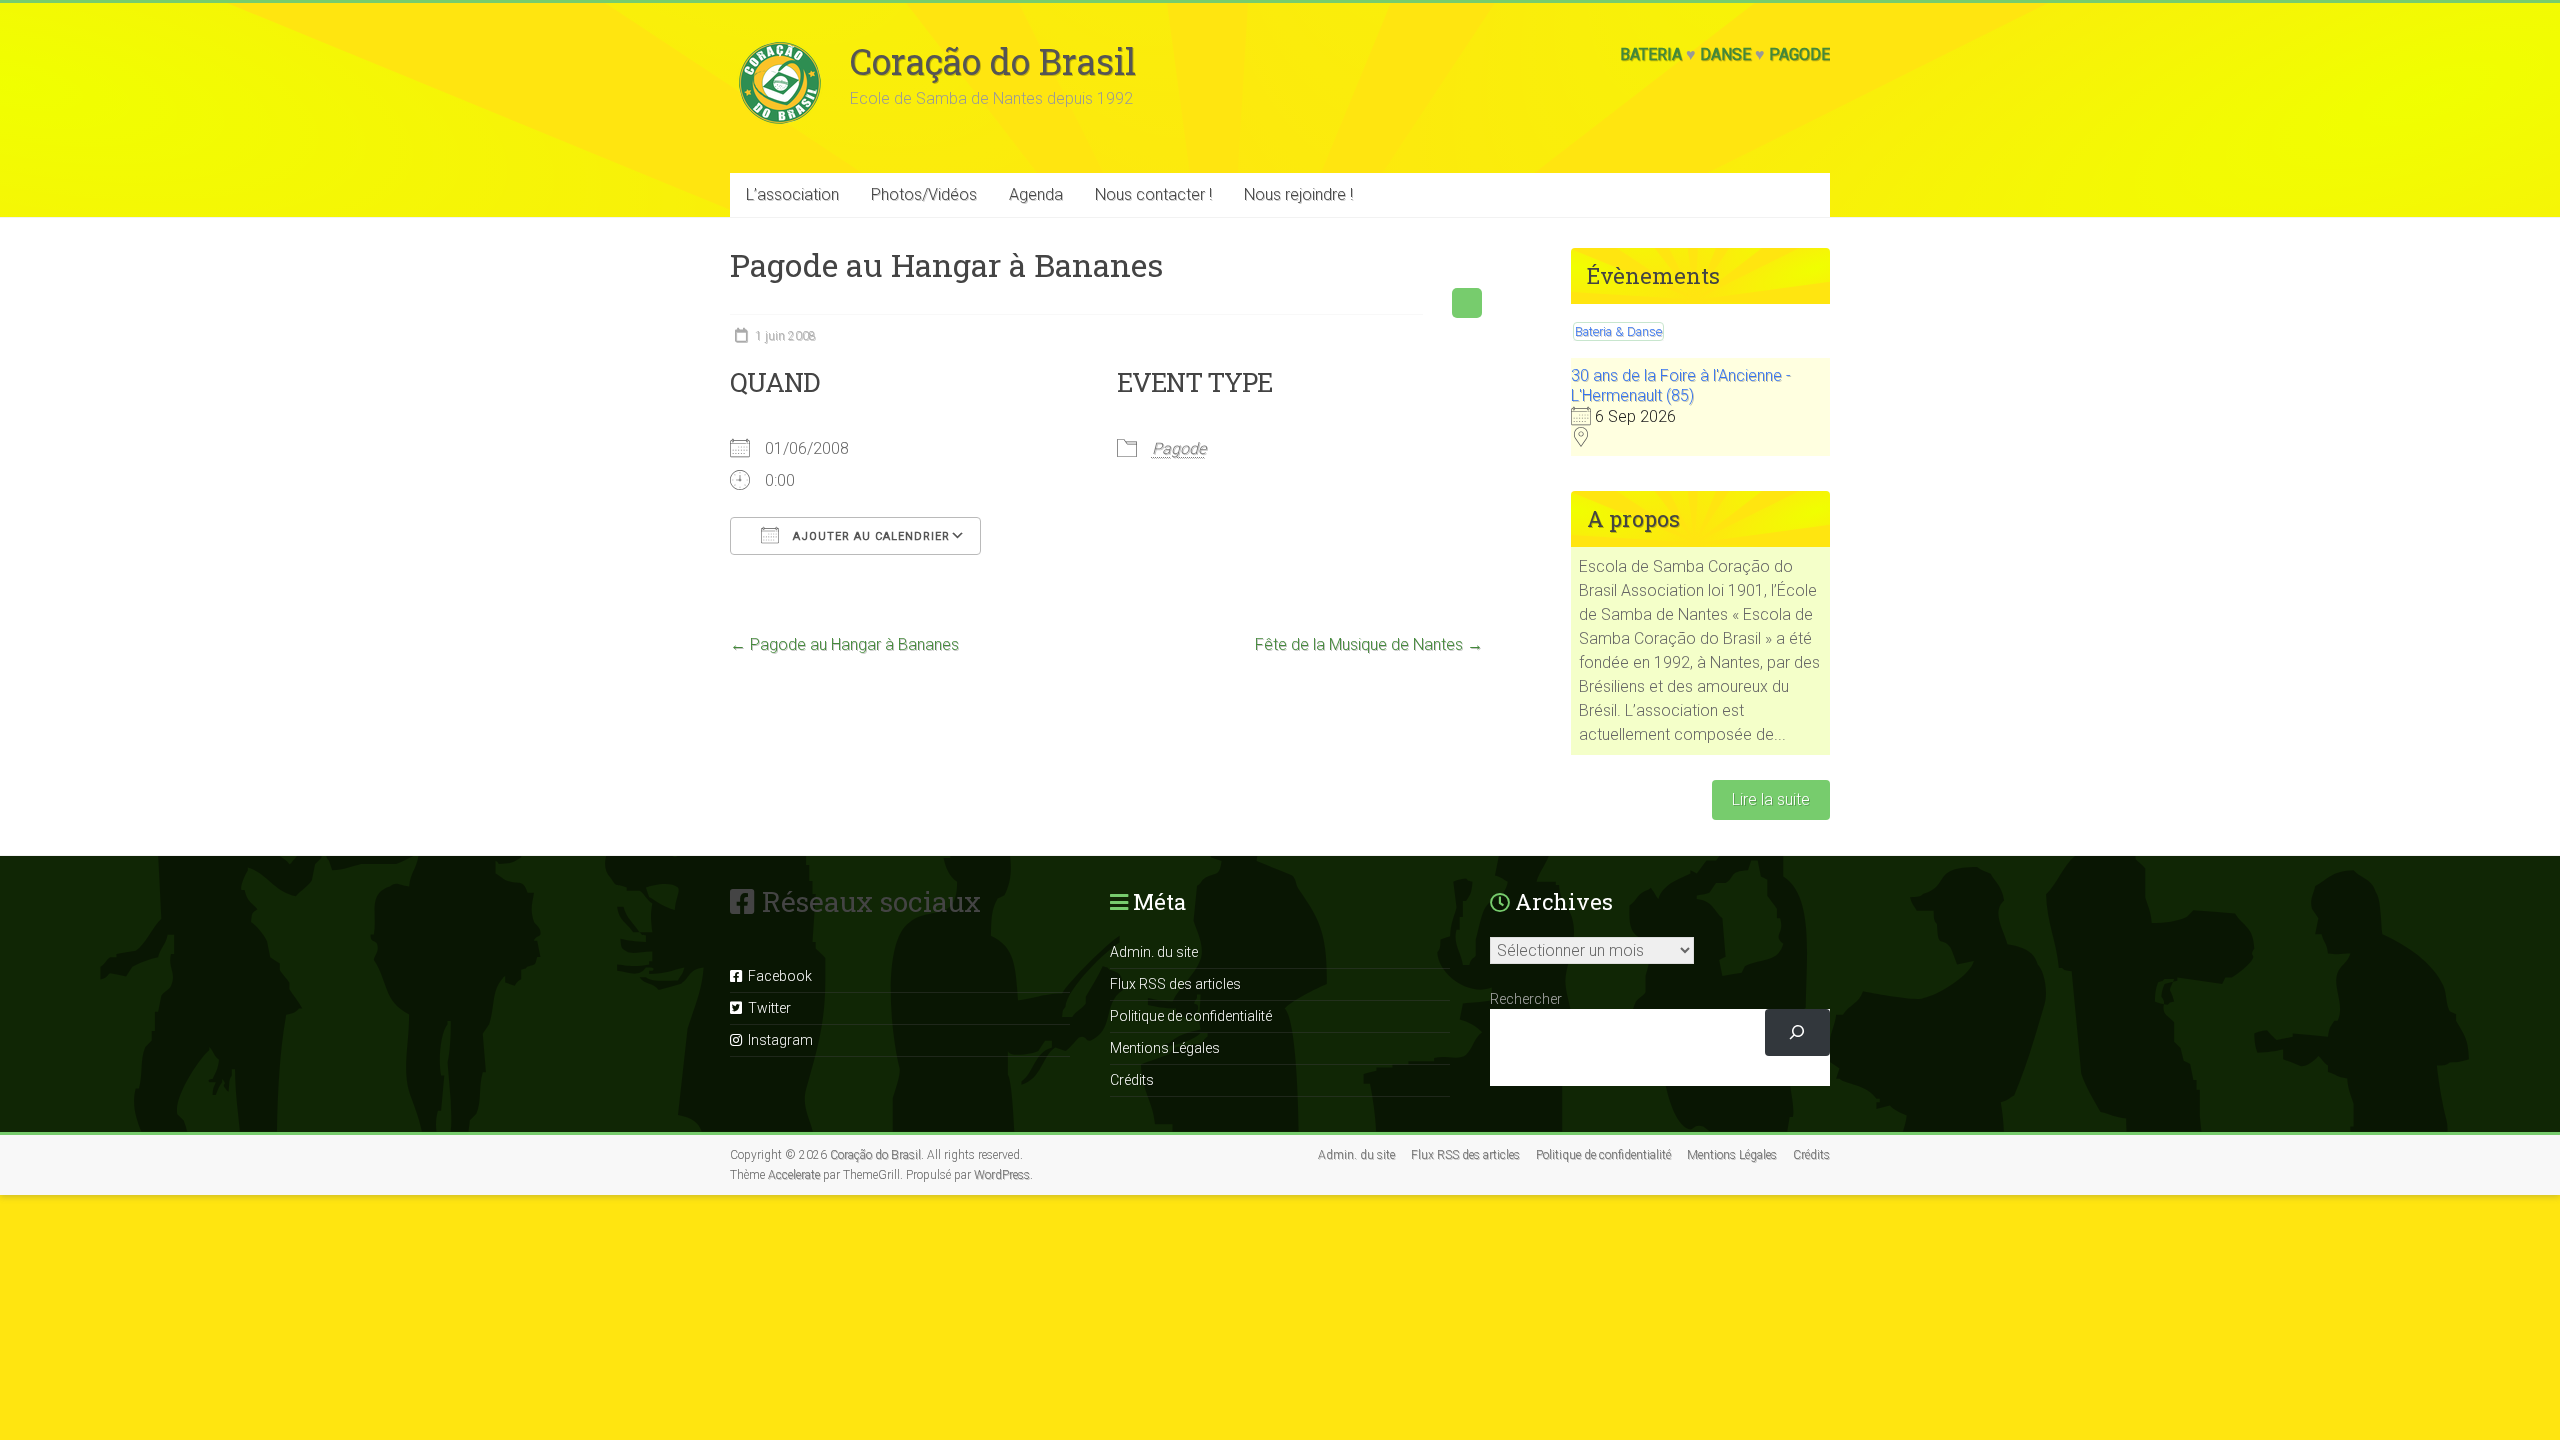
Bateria (1651, 54)
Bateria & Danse (1618, 331)
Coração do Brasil (993, 61)
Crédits (1132, 1080)
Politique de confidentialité (1191, 1016)
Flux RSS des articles (1175, 984)
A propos (1633, 518)
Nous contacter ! (1153, 194)
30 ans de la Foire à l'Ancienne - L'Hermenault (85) (1681, 385)
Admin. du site (1154, 952)
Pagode (1799, 54)
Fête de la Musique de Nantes (1369, 644)
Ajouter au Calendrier (869, 536)
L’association (792, 194)
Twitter (766, 1008)
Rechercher (1526, 999)
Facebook (777, 976)
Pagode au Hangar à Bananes (844, 644)
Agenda (1036, 194)
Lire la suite (1771, 799)
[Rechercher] (1797, 1032)
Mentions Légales (1165, 1048)
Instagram (777, 1040)
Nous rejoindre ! (1298, 194)
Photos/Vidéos (924, 194)
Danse (1725, 54)
